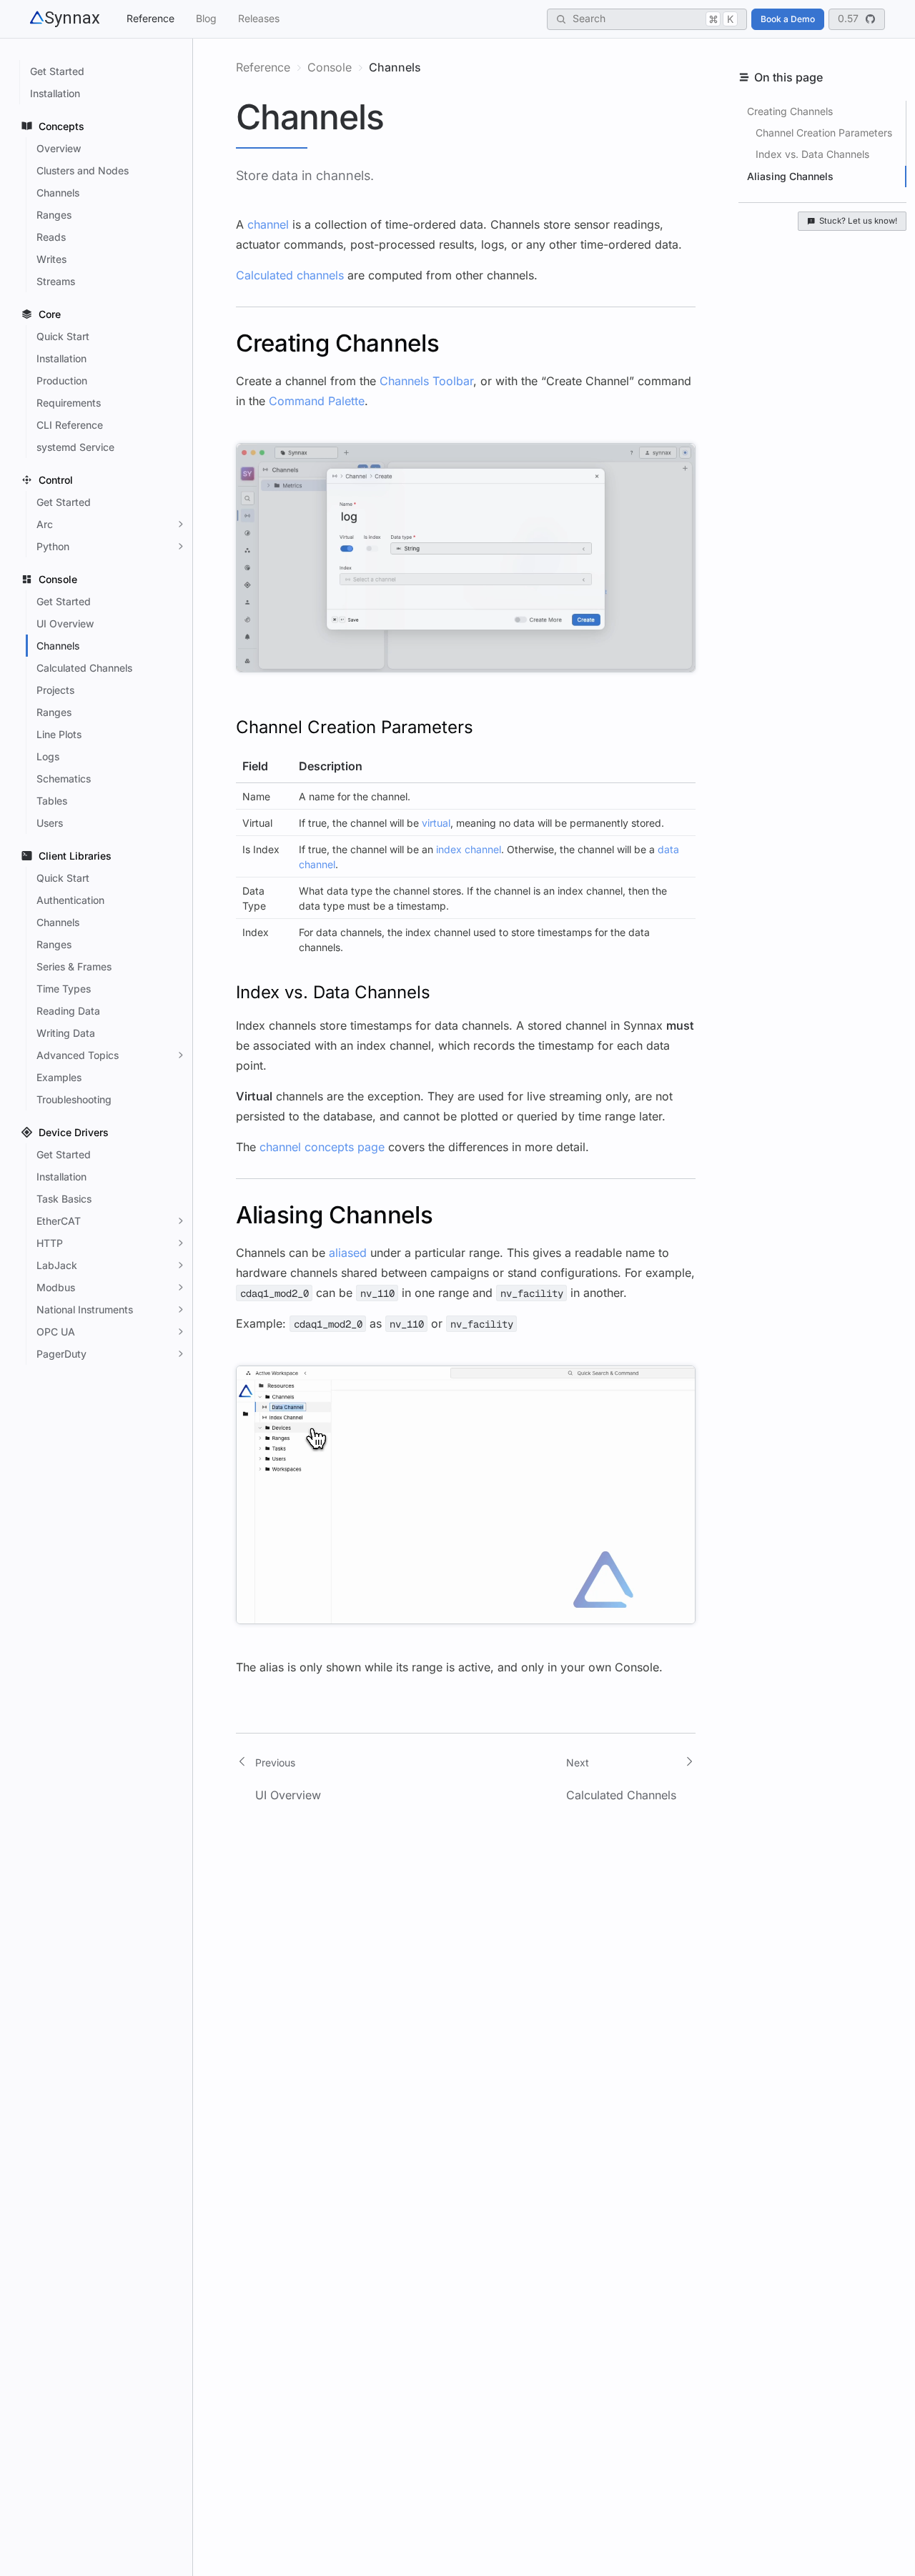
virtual (436, 823)
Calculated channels (290, 275)
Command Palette (317, 401)
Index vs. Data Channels (812, 154)
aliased (348, 1253)
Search (653, 18)
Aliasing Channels (790, 176)
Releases (259, 18)
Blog (206, 18)
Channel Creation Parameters (824, 133)
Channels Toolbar (426, 381)
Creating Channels (790, 111)
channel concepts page (322, 1147)
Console (330, 67)
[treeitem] (104, 71)
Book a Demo (788, 19)
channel (268, 224)
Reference (150, 18)
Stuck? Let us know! (858, 221)
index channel (469, 849)
